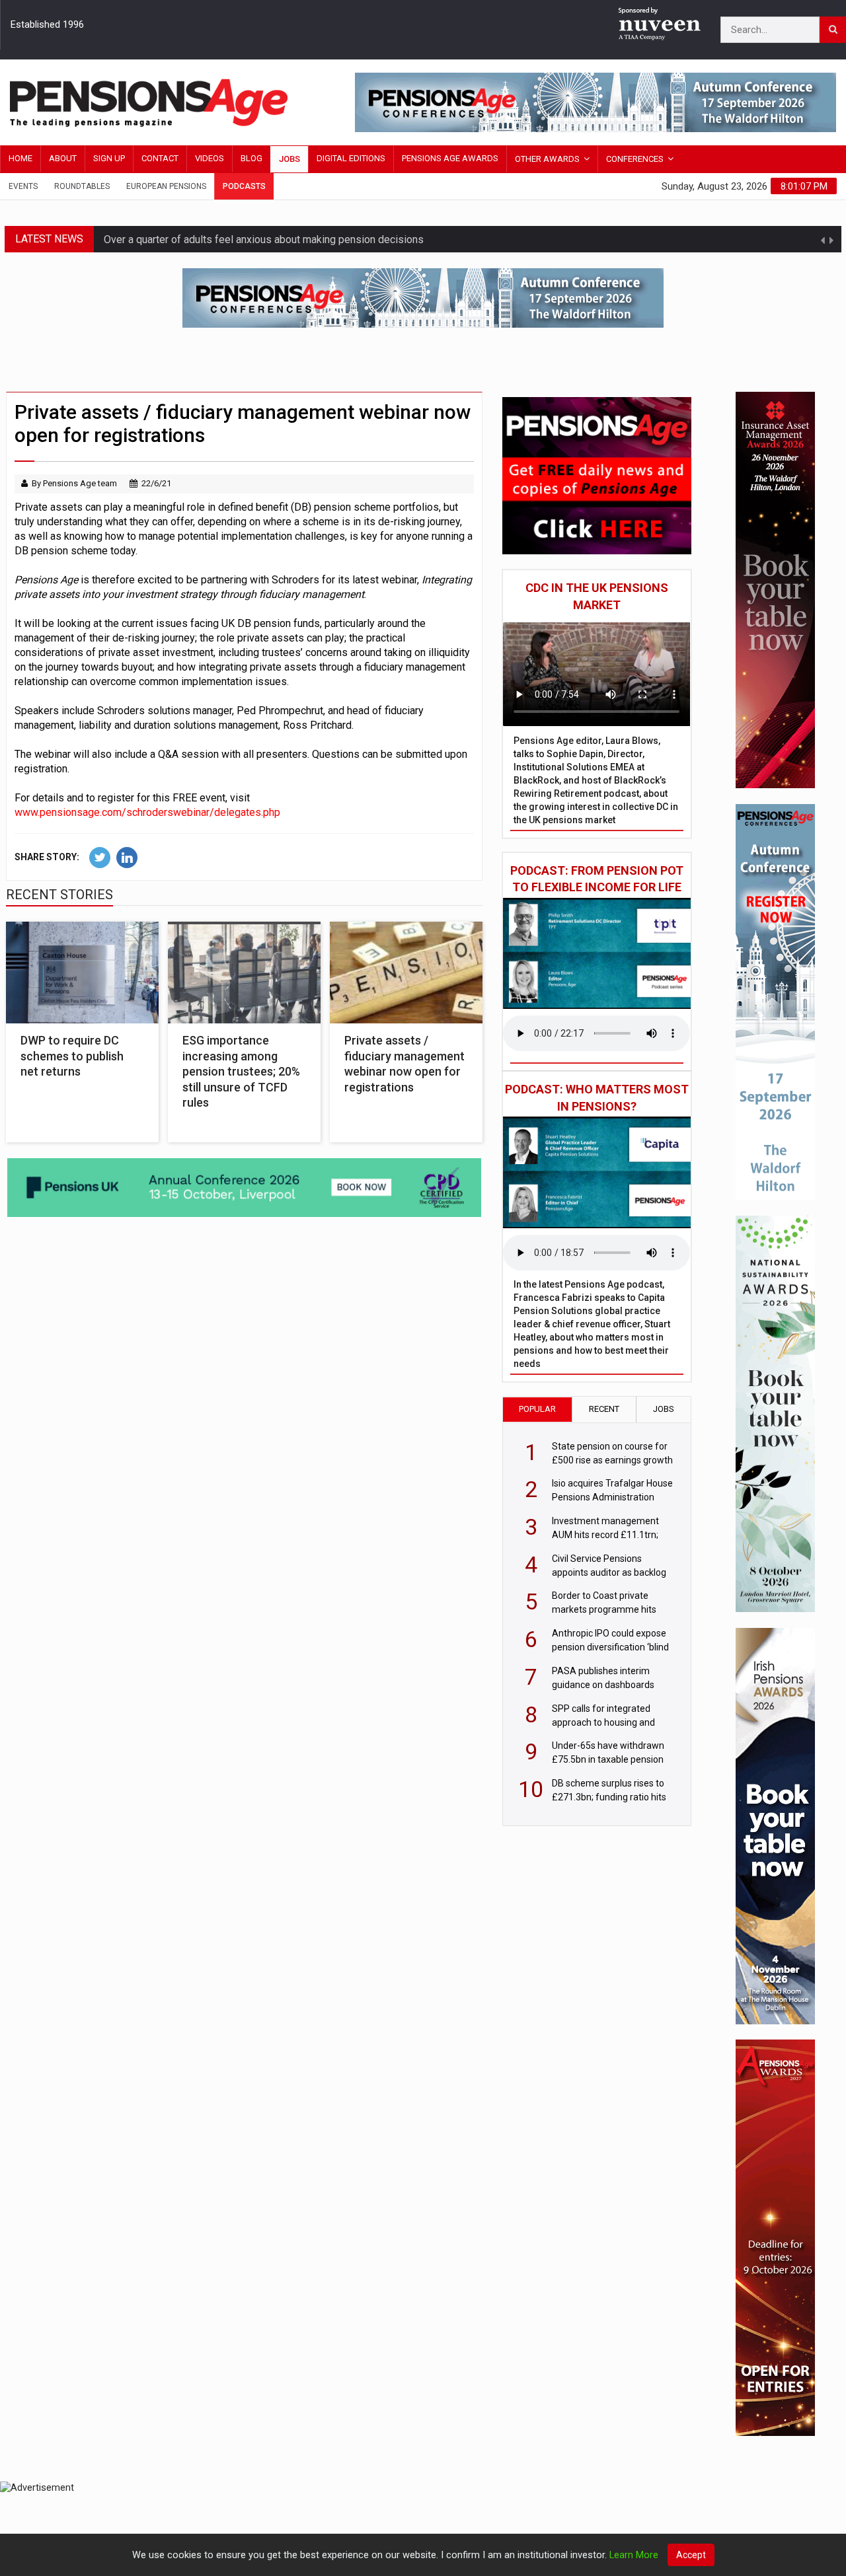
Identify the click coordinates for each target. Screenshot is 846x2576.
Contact (160, 158)
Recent (604, 1409)
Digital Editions (351, 158)
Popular (537, 1409)
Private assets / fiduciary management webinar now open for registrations (404, 1063)
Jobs (289, 159)
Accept (691, 2555)
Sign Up (109, 158)
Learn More (634, 2555)
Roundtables (82, 186)
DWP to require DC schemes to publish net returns (72, 1056)
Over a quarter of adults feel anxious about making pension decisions (264, 239)
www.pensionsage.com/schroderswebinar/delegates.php (147, 812)
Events (23, 186)
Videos (210, 158)
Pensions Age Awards (450, 158)
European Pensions (166, 186)
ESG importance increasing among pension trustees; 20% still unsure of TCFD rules (241, 1071)
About (63, 158)
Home (20, 158)
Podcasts (244, 186)
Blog (251, 158)
